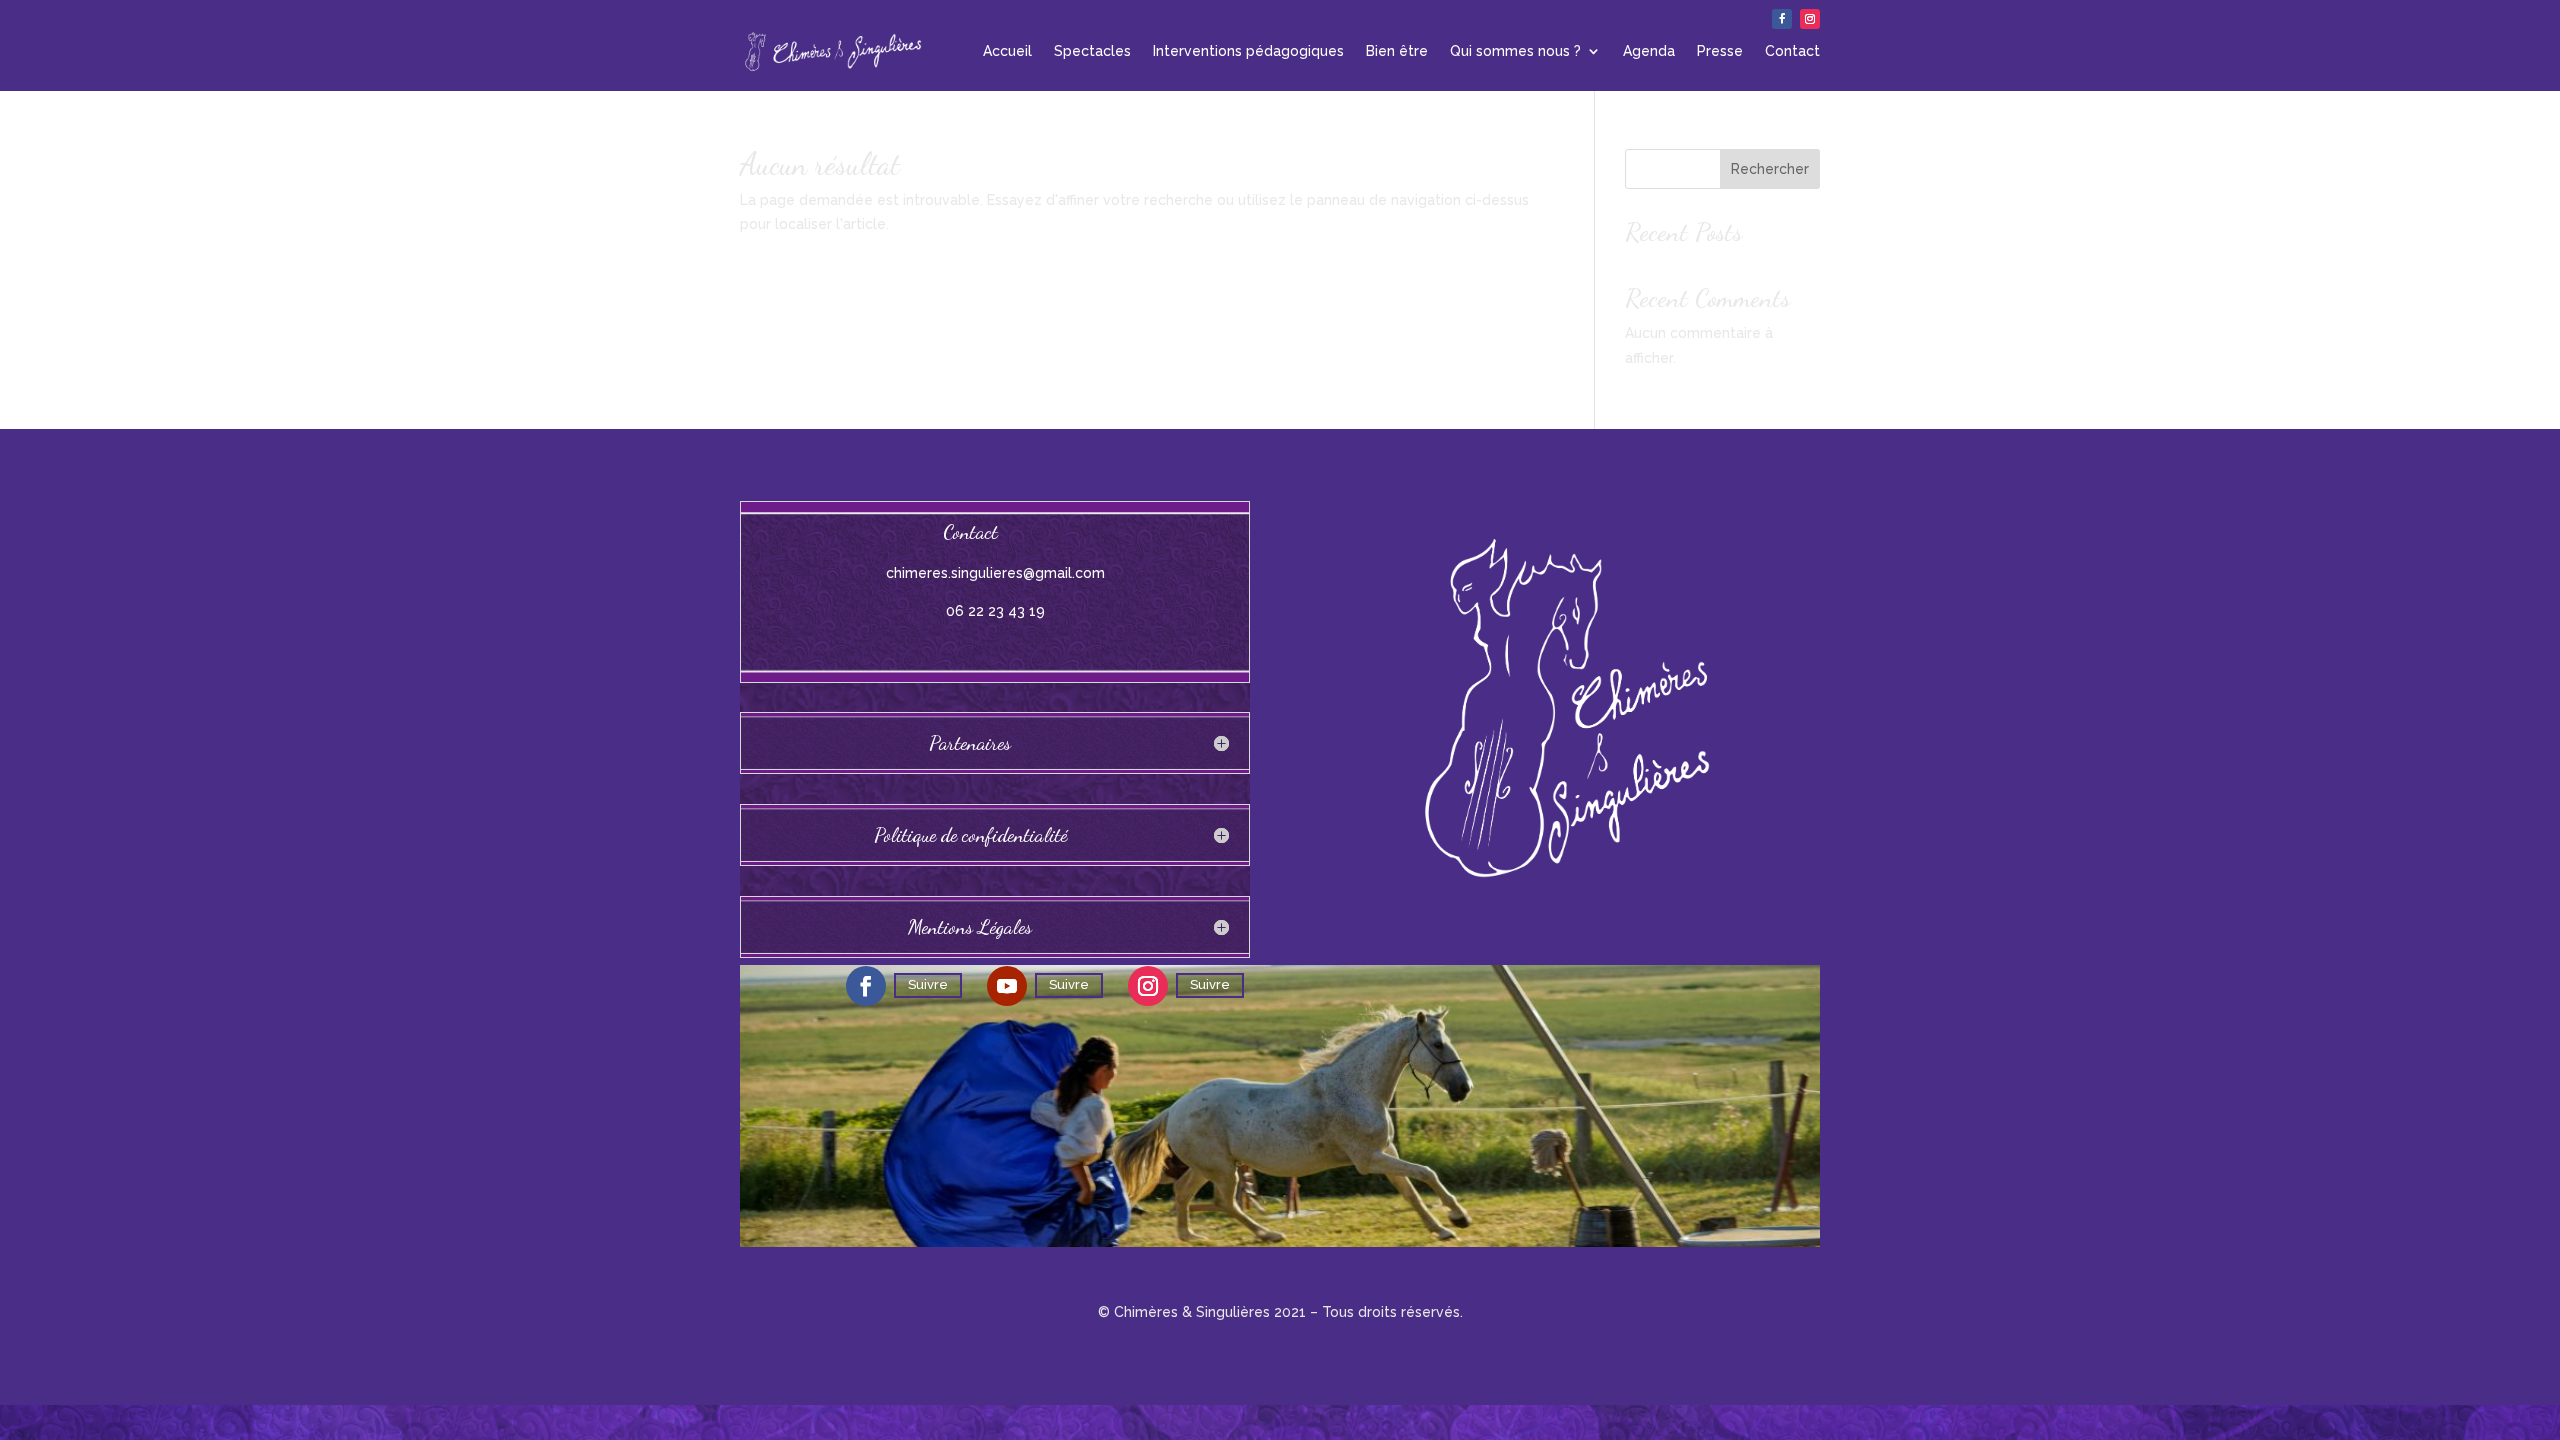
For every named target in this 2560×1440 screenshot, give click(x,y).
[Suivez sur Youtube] (1007, 986)
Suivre (928, 984)
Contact (1792, 51)
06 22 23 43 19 (995, 611)
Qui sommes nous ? (1515, 51)
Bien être (1397, 51)
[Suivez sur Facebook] (1782, 19)
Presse (1720, 51)
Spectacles (1092, 51)
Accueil (1007, 51)
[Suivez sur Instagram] (1810, 19)
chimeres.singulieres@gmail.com (995, 573)
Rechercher (1770, 169)
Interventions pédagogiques (1248, 51)
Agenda (1649, 51)
